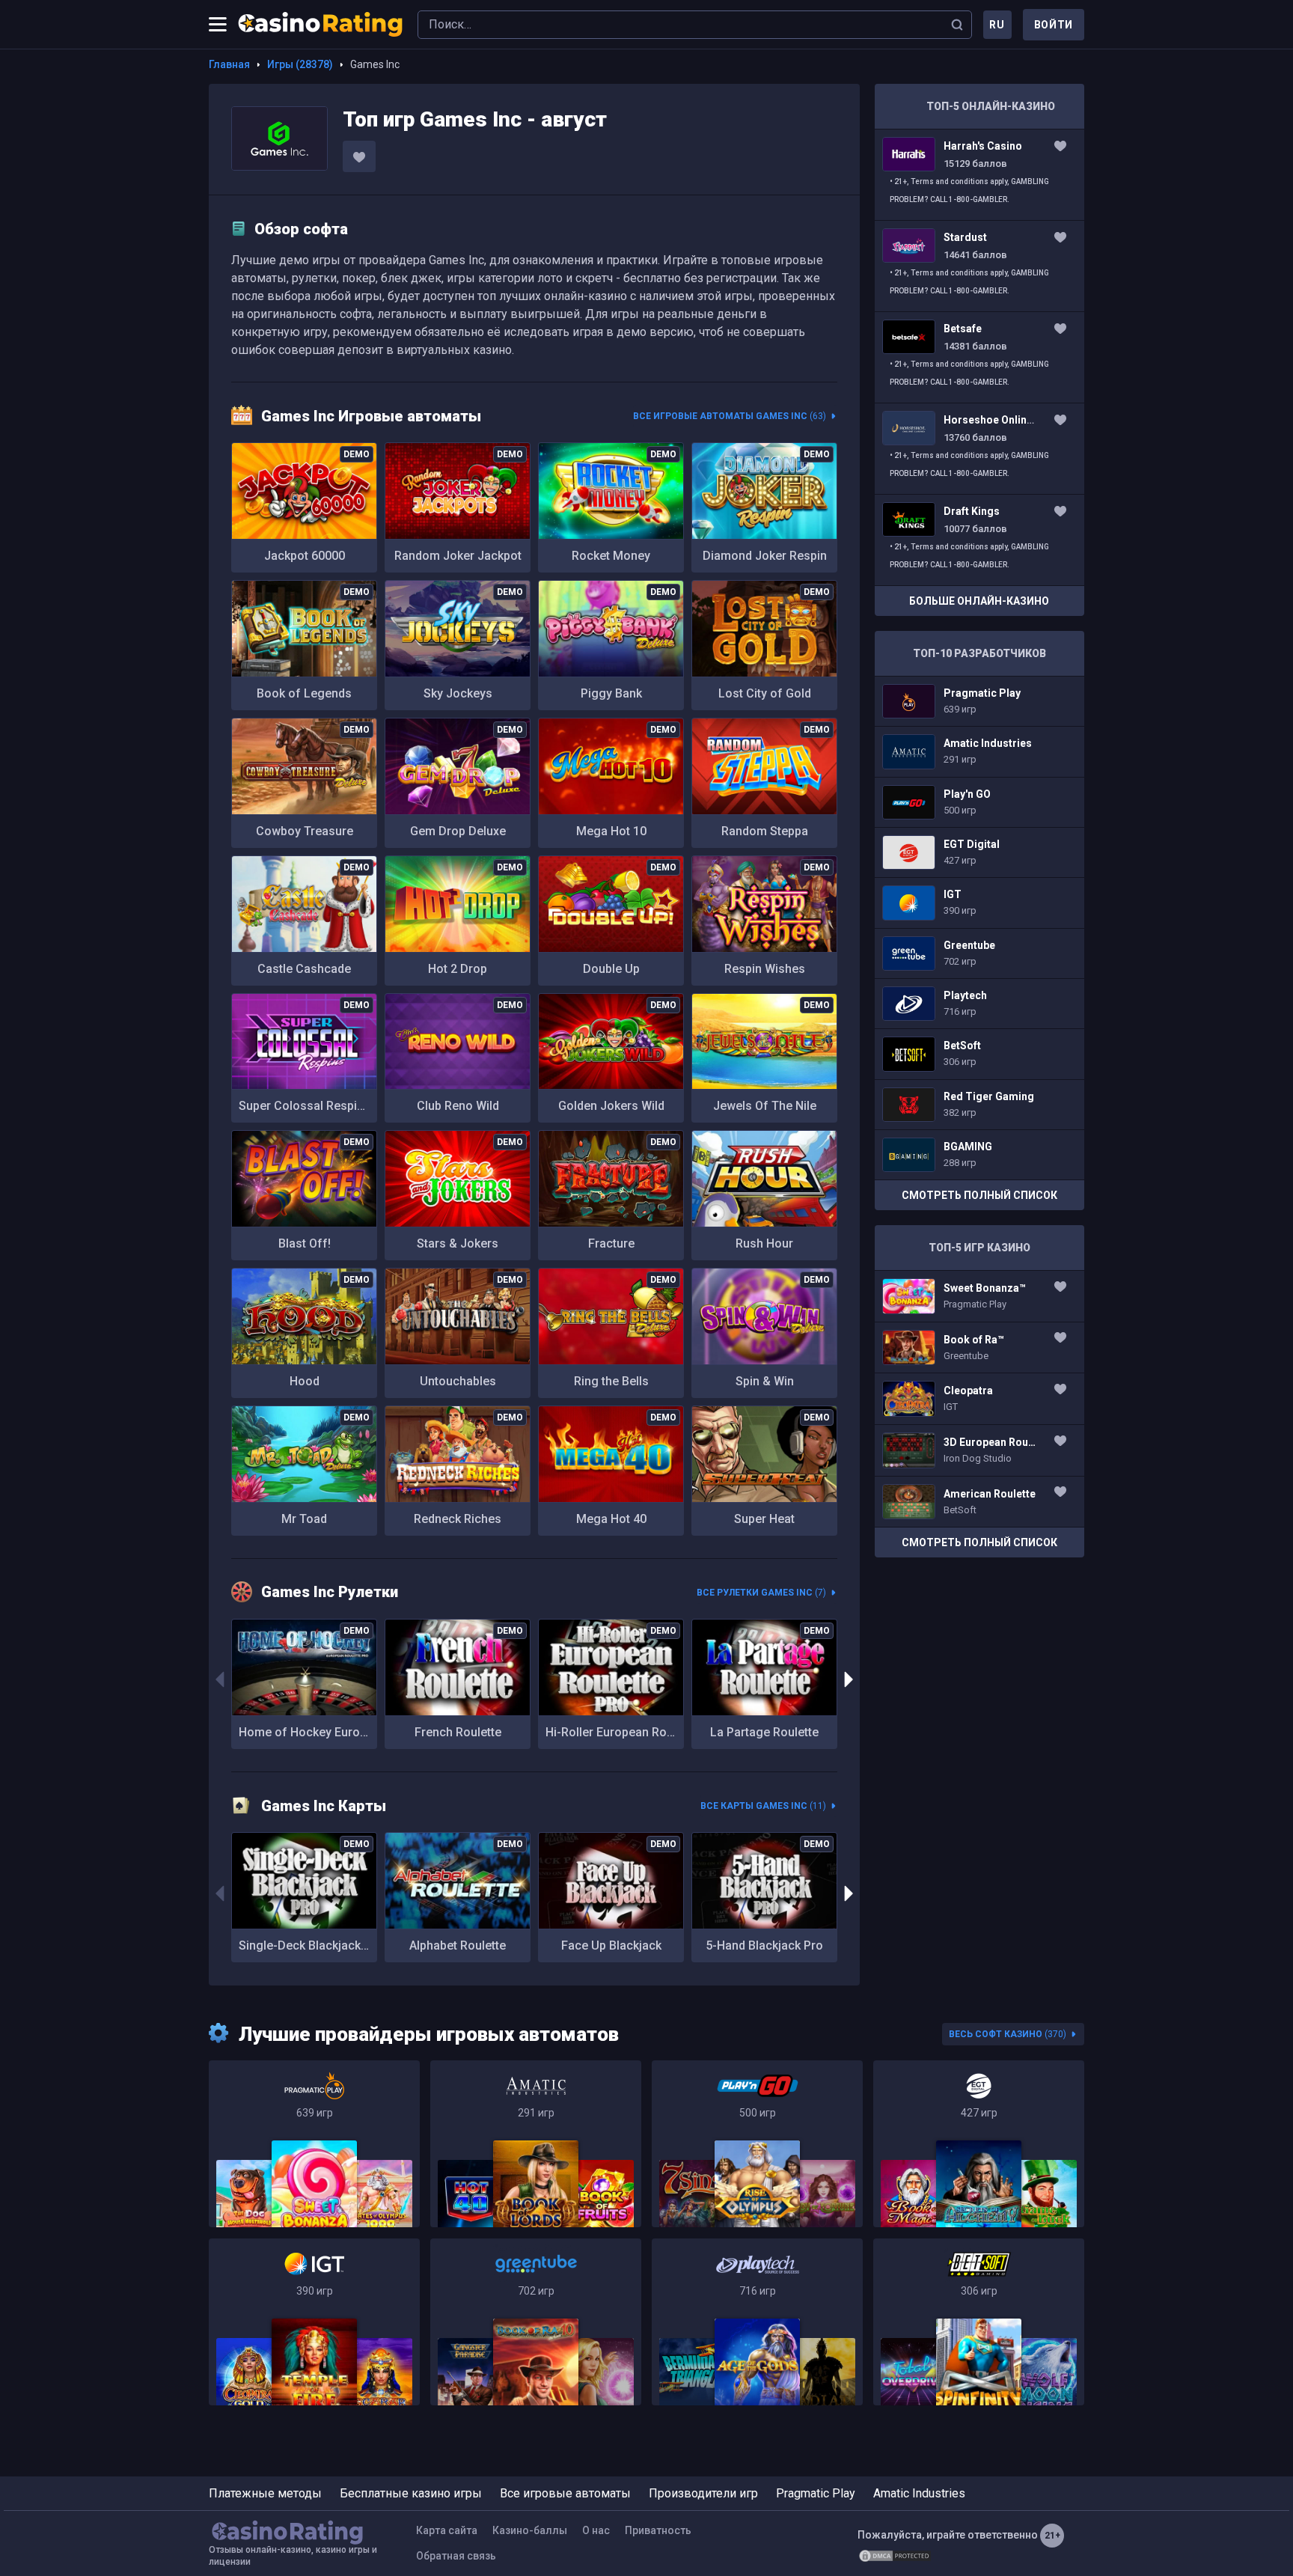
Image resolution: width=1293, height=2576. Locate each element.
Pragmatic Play (979, 701)
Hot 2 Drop (458, 969)
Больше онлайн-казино (979, 601)
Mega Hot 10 (611, 831)
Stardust (979, 266)
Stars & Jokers (458, 1243)
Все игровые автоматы (565, 2493)
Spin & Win (765, 1381)
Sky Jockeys (458, 693)
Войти (1054, 25)
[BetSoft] (979, 2322)
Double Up (611, 969)
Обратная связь (456, 2556)
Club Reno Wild (458, 1106)
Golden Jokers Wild (611, 1106)
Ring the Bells (611, 1381)
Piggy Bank (611, 693)
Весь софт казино (1008, 2034)
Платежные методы (265, 2493)
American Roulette (979, 1502)
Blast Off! (305, 1243)
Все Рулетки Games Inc (761, 1593)
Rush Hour (764, 1243)
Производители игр (703, 2493)
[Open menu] (218, 25)
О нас (596, 2530)
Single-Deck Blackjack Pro (308, 1945)
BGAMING (979, 1155)
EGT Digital (979, 852)
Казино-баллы (530, 2530)
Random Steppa (765, 831)
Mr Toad (304, 1519)
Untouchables (458, 1381)
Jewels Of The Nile (765, 1106)
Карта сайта (447, 2530)
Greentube (979, 953)
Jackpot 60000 (305, 556)
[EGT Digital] (979, 2144)
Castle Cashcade (304, 969)
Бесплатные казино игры (411, 2493)
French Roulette (458, 1732)
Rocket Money (611, 556)
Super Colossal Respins (305, 1106)
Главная (229, 64)
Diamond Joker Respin (765, 556)
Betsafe (979, 357)
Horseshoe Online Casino (979, 449)
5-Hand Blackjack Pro (764, 1945)
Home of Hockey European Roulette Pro (308, 1732)
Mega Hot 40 (611, 1519)
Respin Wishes (765, 969)
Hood (305, 1381)
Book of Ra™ (979, 1348)
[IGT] (314, 2322)
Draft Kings (979, 540)
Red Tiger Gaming (979, 1105)
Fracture (611, 1243)
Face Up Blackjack (611, 1945)
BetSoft (979, 1054)
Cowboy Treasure (305, 831)
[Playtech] (757, 2322)
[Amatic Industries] (536, 2144)
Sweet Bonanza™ (979, 1296)
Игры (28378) (300, 64)
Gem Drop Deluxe (458, 831)
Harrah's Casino (979, 175)
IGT (979, 903)
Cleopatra (979, 1399)
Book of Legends (304, 693)
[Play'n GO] (757, 2144)
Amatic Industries (979, 751)
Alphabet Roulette (458, 1945)
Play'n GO (979, 802)
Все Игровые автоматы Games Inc (730, 416)
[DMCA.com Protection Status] (895, 2556)
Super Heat (764, 1519)
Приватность (658, 2530)
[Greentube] (536, 2322)
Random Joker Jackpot (458, 556)
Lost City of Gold (765, 693)
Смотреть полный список (979, 1195)
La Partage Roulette (764, 1732)
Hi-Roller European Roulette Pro (615, 1732)
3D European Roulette (979, 1450)
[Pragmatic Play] (314, 2144)
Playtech (979, 1004)
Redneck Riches (458, 1519)
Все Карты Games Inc (763, 1806)
